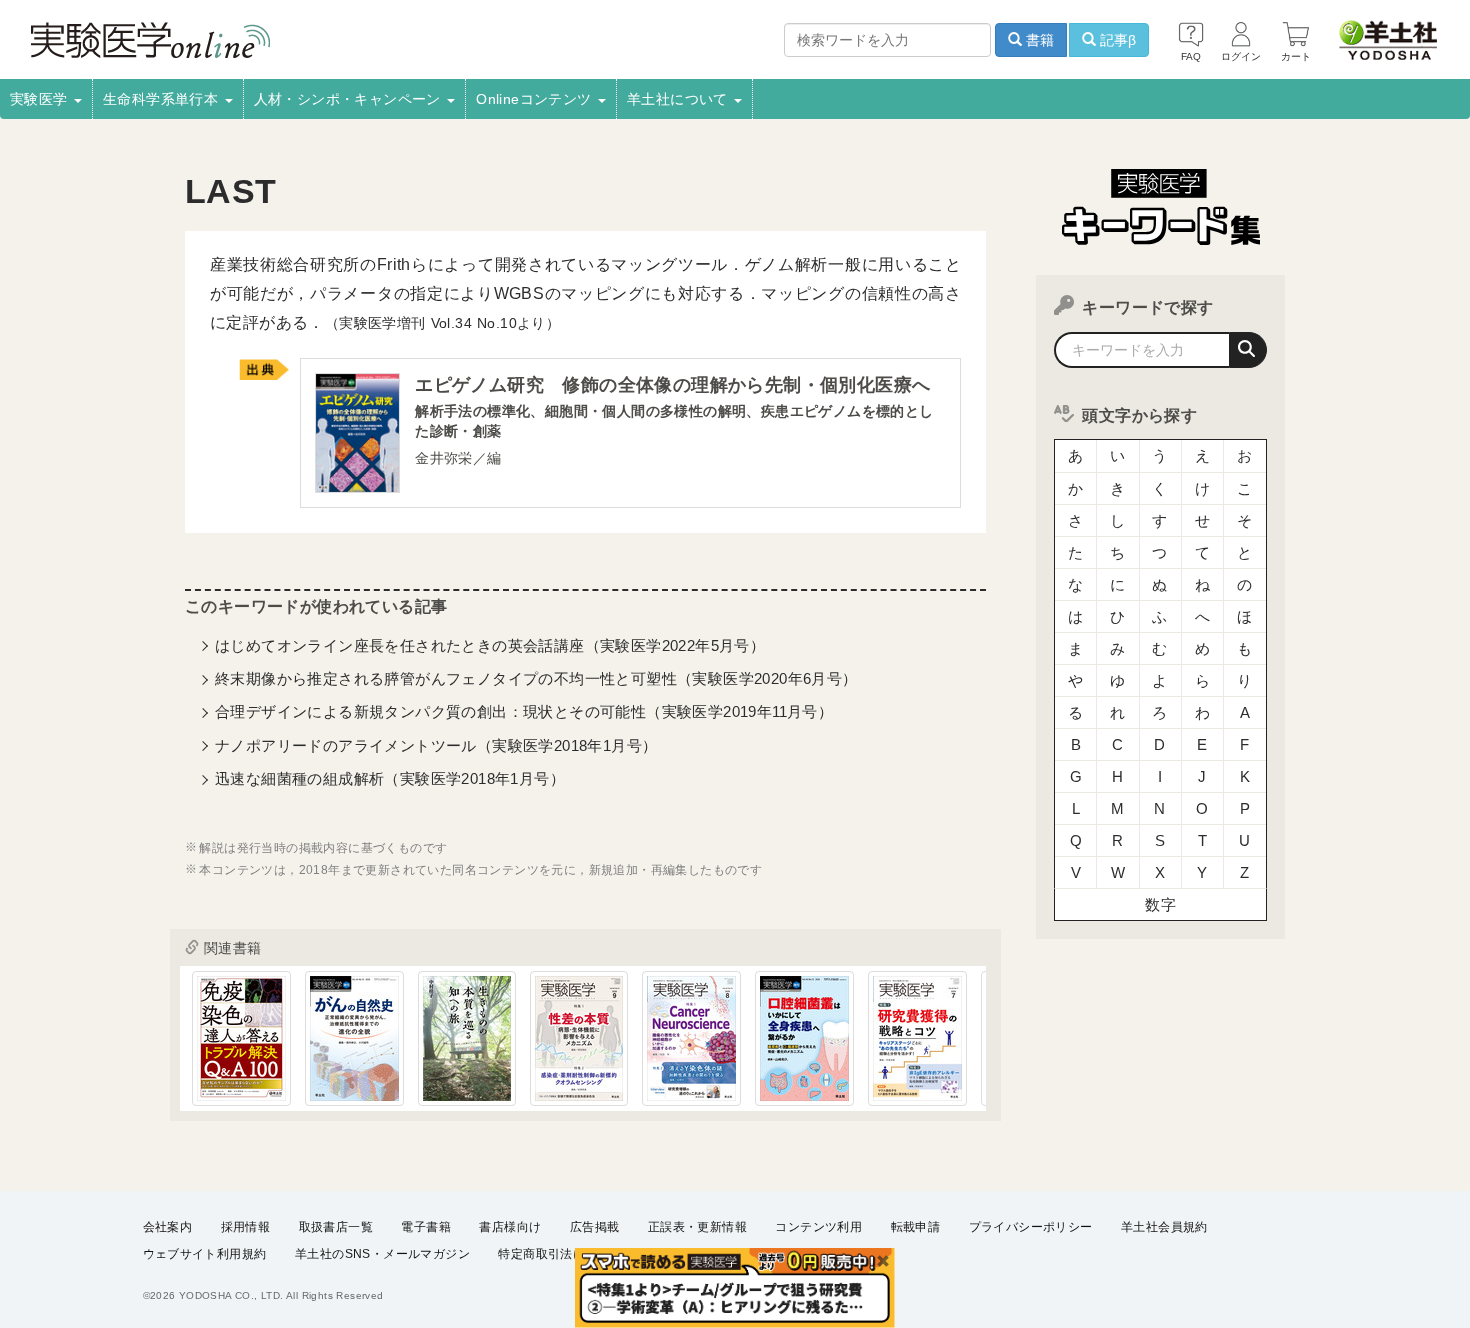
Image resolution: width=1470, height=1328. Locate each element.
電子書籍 (426, 1227)
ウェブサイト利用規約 (205, 1254)
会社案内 (168, 1227)
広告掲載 (595, 1227)
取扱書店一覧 (336, 1227)
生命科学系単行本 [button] (163, 99)
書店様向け (510, 1227)
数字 (1160, 904)
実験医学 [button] (41, 99)
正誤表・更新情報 (697, 1227)
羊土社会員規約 (1164, 1227)
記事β (1116, 40)
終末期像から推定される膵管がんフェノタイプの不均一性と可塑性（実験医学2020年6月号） (536, 678)
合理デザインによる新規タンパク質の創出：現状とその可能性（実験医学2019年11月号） (524, 711)
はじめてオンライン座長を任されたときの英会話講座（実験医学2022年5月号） (490, 645)
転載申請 (916, 1227)
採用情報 (246, 1227)
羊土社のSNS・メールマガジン (382, 1254)
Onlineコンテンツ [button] (536, 99)
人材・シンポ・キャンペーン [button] (350, 99)
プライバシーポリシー (1031, 1227)
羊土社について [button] (679, 99)
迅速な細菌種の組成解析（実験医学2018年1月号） (390, 778)
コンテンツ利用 (818, 1227)
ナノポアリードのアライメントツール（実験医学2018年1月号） (436, 745)
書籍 (1038, 40)
